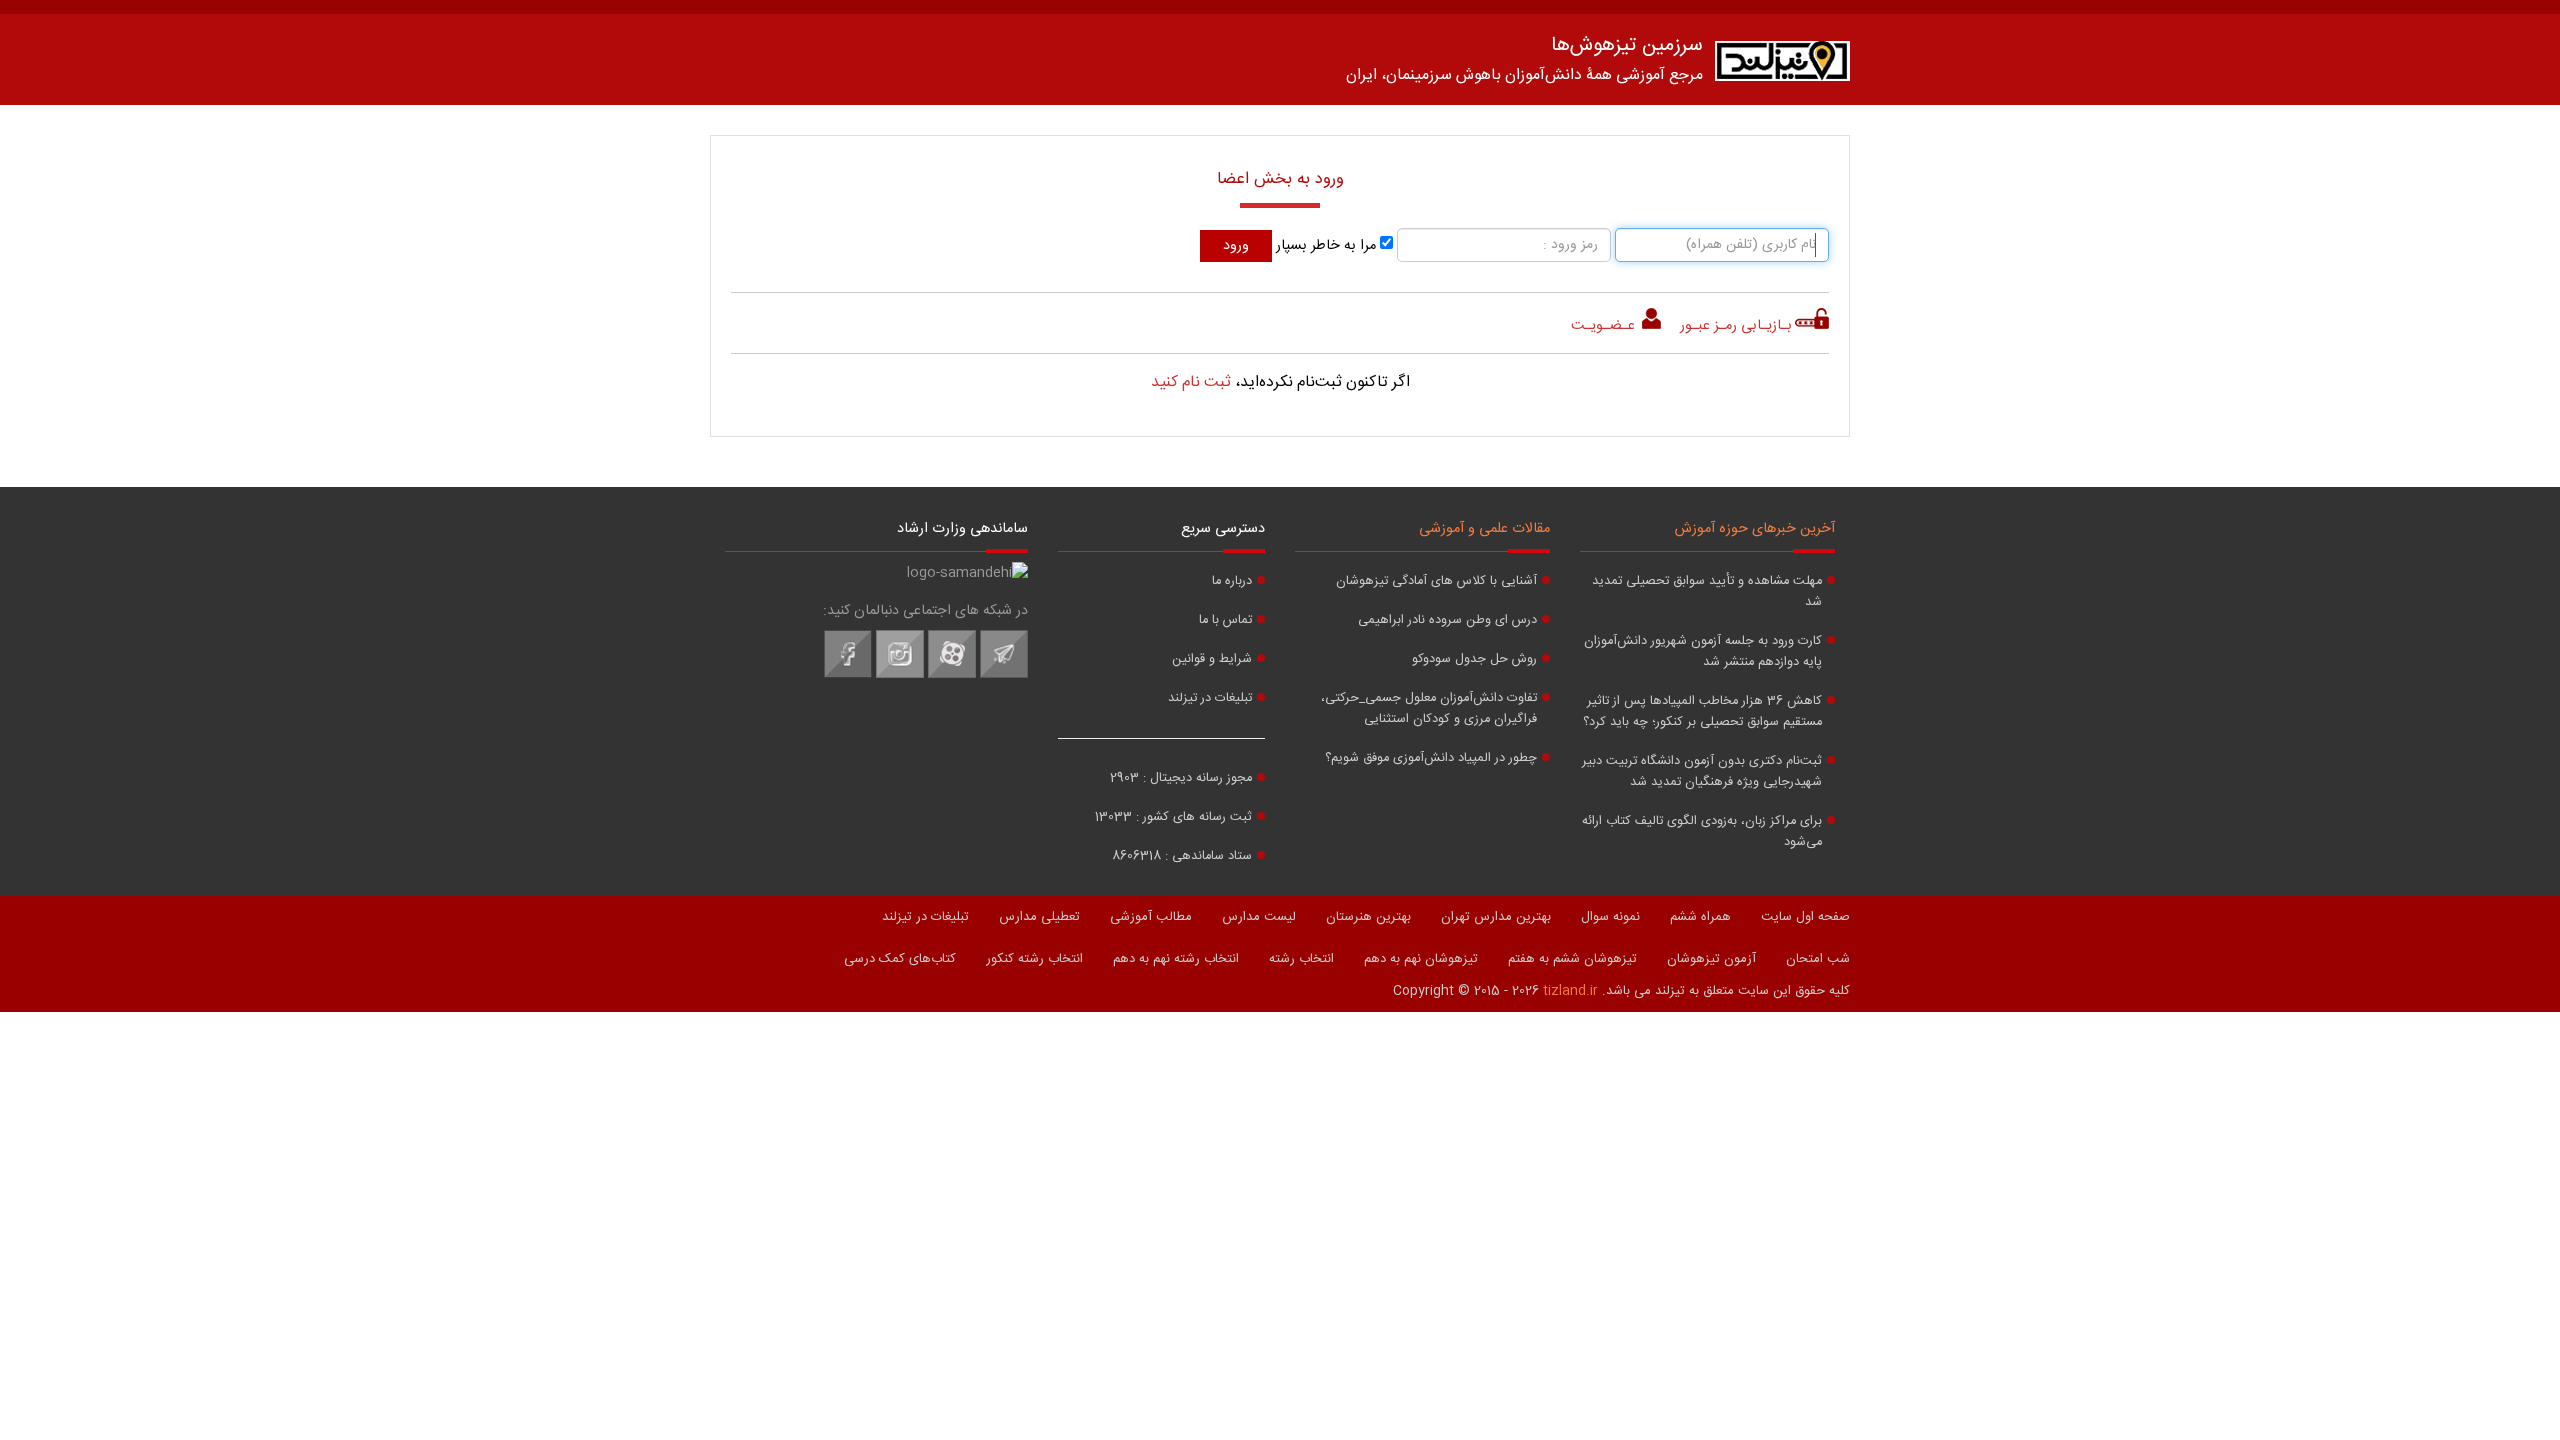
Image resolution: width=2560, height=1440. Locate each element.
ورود (1236, 246)
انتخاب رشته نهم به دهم (1176, 959)
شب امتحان (1818, 959)
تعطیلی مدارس (1039, 917)
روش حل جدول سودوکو (1474, 659)
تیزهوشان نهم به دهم (1421, 959)
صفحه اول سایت (1805, 917)
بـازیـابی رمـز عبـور (1736, 326)
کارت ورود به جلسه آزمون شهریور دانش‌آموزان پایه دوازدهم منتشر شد (1703, 652)
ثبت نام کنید (1191, 382)
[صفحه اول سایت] (1782, 65)
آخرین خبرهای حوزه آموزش (1755, 529)
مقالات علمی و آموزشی (1484, 529)
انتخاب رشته (1301, 959)
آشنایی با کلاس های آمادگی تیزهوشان (1436, 581)
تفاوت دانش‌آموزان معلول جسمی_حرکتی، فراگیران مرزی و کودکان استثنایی (1429, 709)
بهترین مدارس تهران (1496, 917)
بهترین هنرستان (1368, 917)
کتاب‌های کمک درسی (900, 959)
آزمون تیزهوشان (1711, 959)
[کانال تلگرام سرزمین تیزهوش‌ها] (1004, 675)
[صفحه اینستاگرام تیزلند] (900, 675)
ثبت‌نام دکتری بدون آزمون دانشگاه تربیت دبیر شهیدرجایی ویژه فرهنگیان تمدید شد (1702, 772)
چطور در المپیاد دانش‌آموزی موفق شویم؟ (1431, 758)
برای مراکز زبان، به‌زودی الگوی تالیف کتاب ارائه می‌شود (1702, 832)
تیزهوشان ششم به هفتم (1572, 959)
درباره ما (1232, 581)
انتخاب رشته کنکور (1034, 959)
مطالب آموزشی (1151, 917)
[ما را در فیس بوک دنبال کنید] (848, 675)
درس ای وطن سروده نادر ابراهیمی (1447, 620)
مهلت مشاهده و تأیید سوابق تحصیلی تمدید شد (1707, 592)
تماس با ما (1225, 620)
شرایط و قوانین (1212, 659)
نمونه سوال (1610, 917)
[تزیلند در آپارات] (952, 675)
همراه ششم (1700, 917)
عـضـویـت (1605, 326)
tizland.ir (1570, 991)
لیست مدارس (1259, 917)
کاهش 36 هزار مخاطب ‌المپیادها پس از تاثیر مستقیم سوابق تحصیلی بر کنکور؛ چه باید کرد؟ (1702, 712)
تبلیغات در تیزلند (1210, 698)
